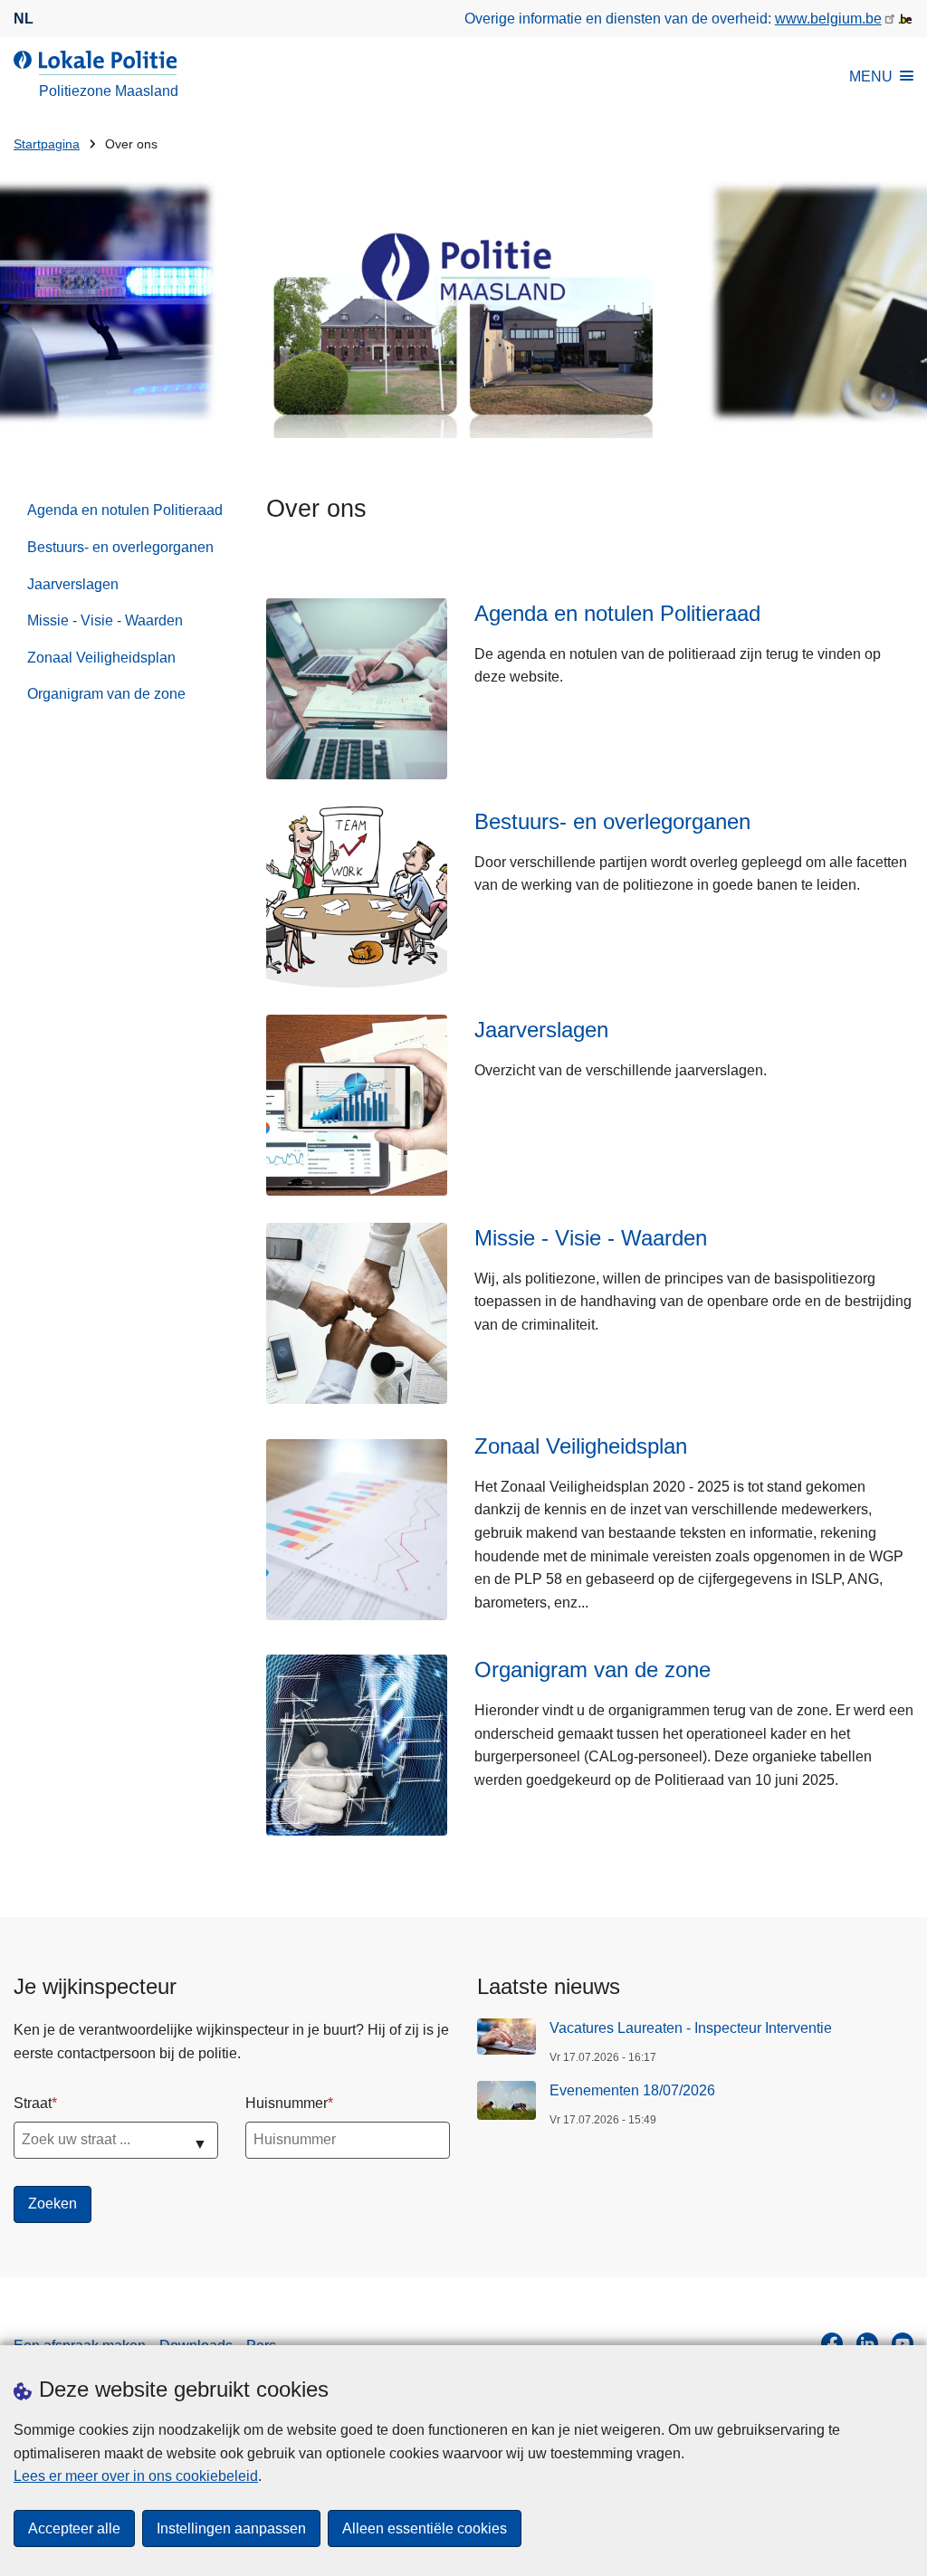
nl (24, 19)
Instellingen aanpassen (231, 2528)
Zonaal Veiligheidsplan (101, 658)
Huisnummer (287, 2103)
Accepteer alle (74, 2528)
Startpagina (47, 144)
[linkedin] (867, 2343)
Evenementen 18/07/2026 (632, 2090)
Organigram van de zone (106, 694)
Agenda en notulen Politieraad (125, 510)
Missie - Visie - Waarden (105, 620)
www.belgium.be (828, 19)
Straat (33, 2103)
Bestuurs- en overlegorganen (120, 547)
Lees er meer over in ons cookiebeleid (136, 2476)
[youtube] (903, 2343)
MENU (871, 76)
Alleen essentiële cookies (425, 2528)
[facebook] (832, 2343)
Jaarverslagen (73, 584)
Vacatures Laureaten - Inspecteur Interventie (691, 2028)
